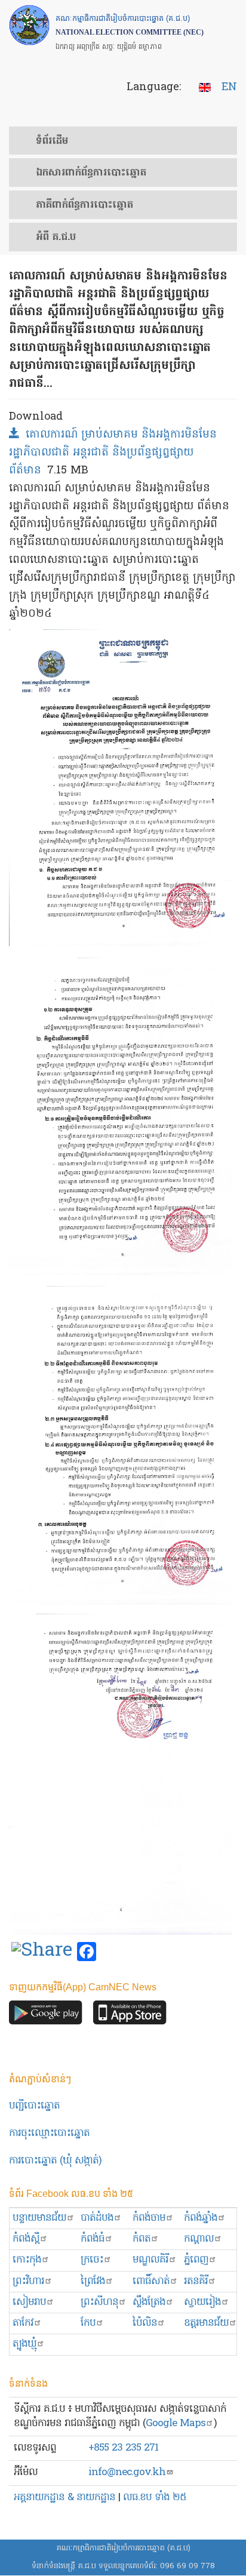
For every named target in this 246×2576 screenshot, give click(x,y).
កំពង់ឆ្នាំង (201, 2218)
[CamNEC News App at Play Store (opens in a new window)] (46, 2016)
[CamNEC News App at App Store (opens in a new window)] (130, 2016)
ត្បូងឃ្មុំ (24, 2344)
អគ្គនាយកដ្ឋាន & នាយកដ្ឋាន (64, 2497)
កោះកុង (27, 2260)
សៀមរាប (29, 2302)
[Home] (29, 25)
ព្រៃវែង (93, 2281)
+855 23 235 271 (123, 2448)
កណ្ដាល (199, 2239)
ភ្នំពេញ (196, 2260)
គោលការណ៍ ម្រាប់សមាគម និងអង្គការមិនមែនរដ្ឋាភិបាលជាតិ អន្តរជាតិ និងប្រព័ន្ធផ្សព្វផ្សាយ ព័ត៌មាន (113, 453)
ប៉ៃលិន (145, 2323)
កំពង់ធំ (93, 2239)
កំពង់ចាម (149, 2218)
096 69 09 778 (187, 2566)
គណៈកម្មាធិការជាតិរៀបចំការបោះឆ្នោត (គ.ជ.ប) (123, 2548)
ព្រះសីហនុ (99, 2302)
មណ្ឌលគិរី (150, 2260)
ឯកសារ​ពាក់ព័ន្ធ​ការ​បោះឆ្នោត (91, 173)
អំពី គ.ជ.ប (56, 238)
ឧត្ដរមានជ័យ (206, 2323)
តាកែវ (23, 2323)
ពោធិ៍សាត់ (151, 2281)
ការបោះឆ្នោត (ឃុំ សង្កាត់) (55, 2161)
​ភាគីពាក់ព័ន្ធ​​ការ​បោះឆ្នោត (84, 205)
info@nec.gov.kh (127, 2472)
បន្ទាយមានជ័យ (39, 2218)
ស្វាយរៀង (202, 2302)
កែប (88, 2323)
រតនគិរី (196, 2281)
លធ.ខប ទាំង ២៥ (155, 2497)
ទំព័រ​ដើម (52, 141)
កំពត (142, 2239)
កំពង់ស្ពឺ (26, 2239)
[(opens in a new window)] (42, 1952)
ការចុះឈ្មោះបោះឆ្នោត (49, 2133)
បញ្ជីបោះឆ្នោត (34, 2106)
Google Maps (176, 2423)
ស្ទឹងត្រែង (149, 2302)
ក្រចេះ (92, 2260)
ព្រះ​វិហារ (28, 2281)
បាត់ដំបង (97, 2218)
